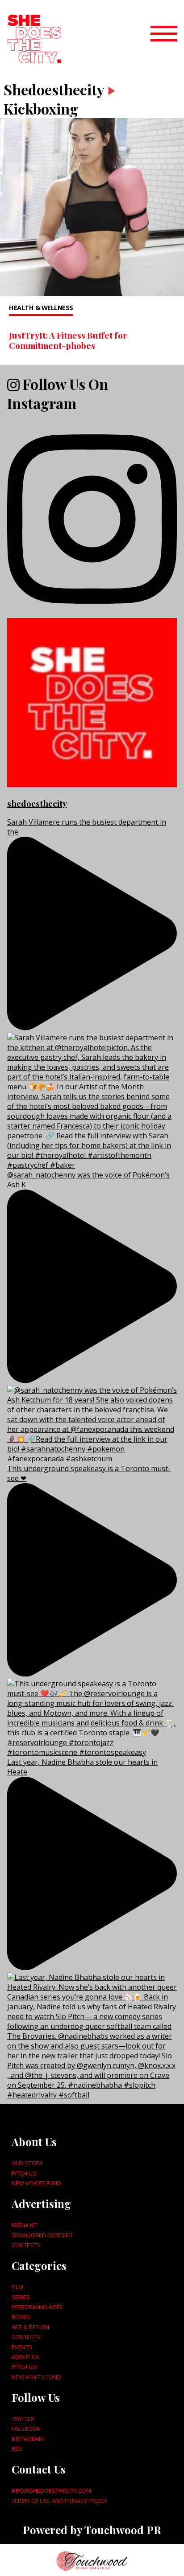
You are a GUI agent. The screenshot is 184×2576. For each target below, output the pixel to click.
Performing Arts (37, 2307)
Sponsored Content (42, 2235)
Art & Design (30, 2327)
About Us (25, 2357)
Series (21, 2297)
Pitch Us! (25, 2173)
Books (21, 2317)
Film (17, 2287)
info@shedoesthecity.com (51, 2490)
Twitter (23, 2419)
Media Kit (25, 2225)
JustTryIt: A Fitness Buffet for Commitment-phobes (68, 340)
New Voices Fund (36, 2183)
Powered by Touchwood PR (92, 2530)
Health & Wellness (41, 308)
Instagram (28, 2439)
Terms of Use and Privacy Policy (59, 2501)
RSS (17, 2449)
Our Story (27, 2163)
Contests (26, 2245)
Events (22, 2347)
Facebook (26, 2429)
